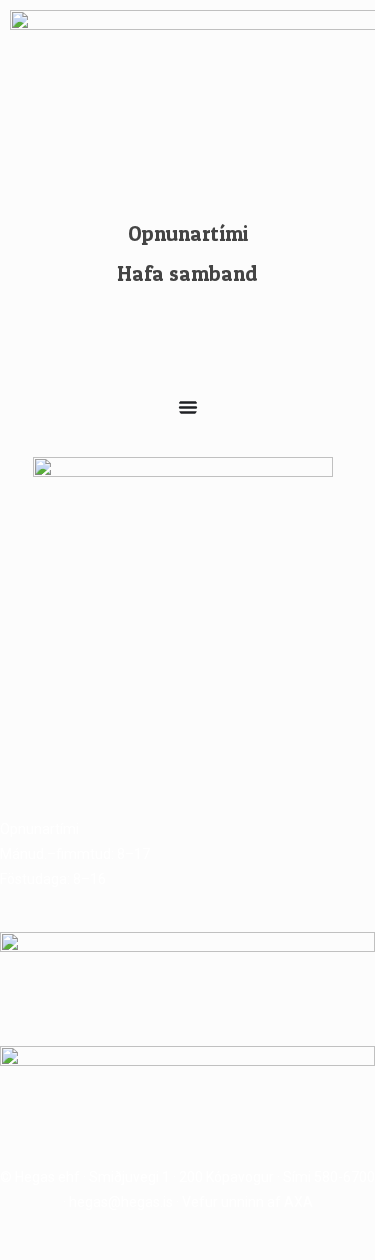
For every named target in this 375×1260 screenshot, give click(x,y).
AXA (298, 1202)
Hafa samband (187, 273)
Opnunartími (188, 233)
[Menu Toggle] (188, 407)
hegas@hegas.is (121, 1202)
